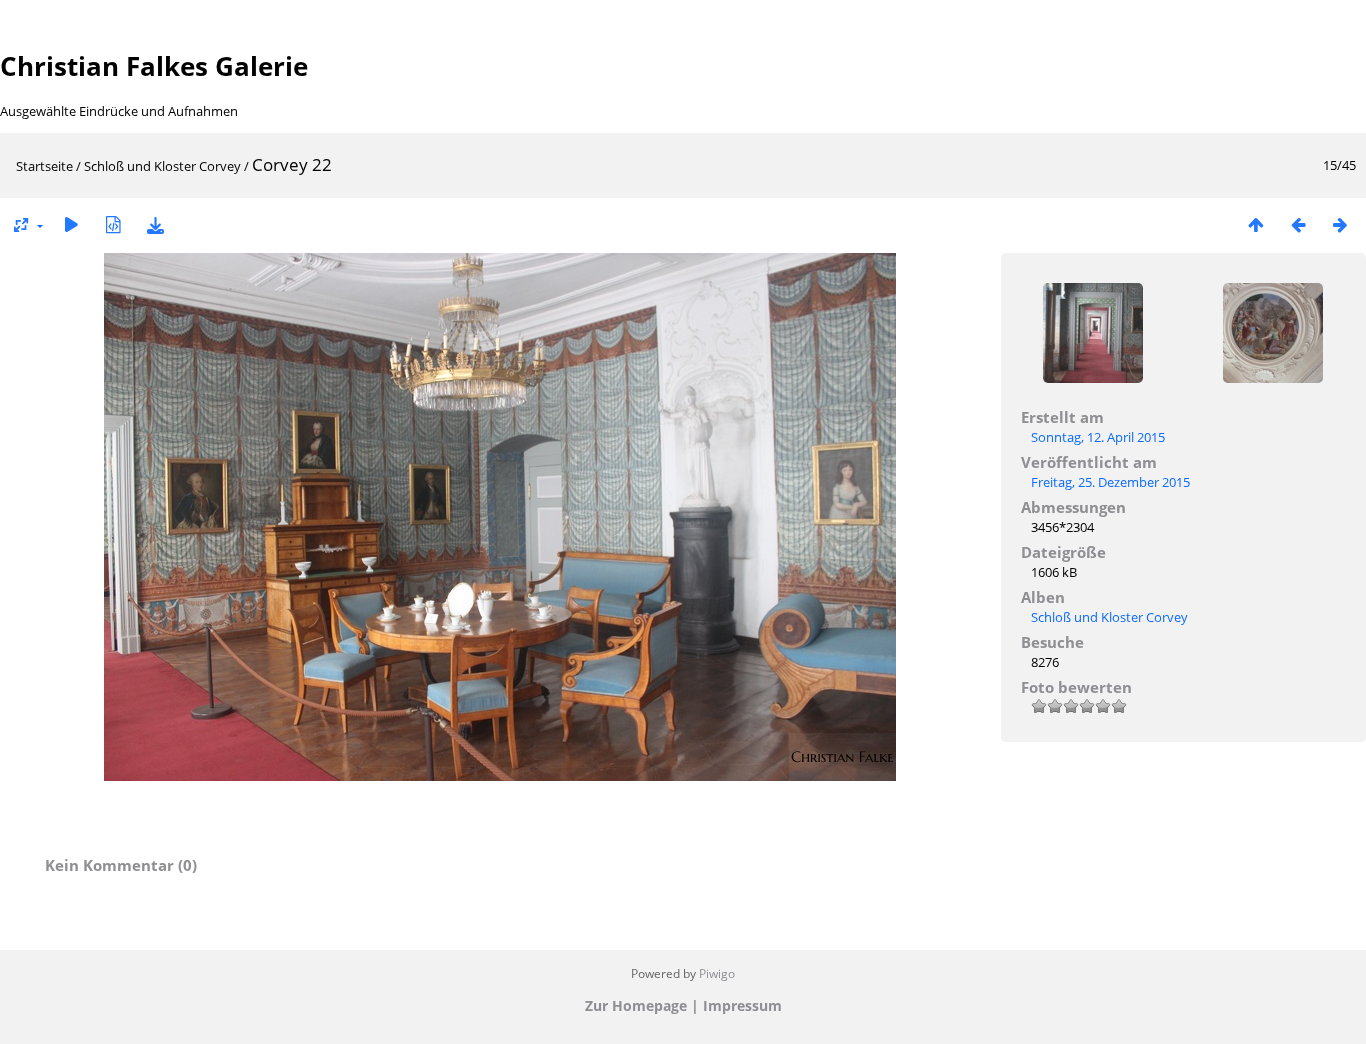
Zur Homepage (636, 1005)
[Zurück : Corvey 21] (1298, 224)
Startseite (44, 166)
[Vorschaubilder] (1256, 224)
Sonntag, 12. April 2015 (1098, 437)
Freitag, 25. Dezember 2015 (1110, 482)
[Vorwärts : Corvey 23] (1340, 224)
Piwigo (717, 973)
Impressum (742, 1005)
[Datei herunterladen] (155, 224)
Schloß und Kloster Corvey (162, 166)
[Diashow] (71, 224)
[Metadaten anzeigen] (113, 224)
